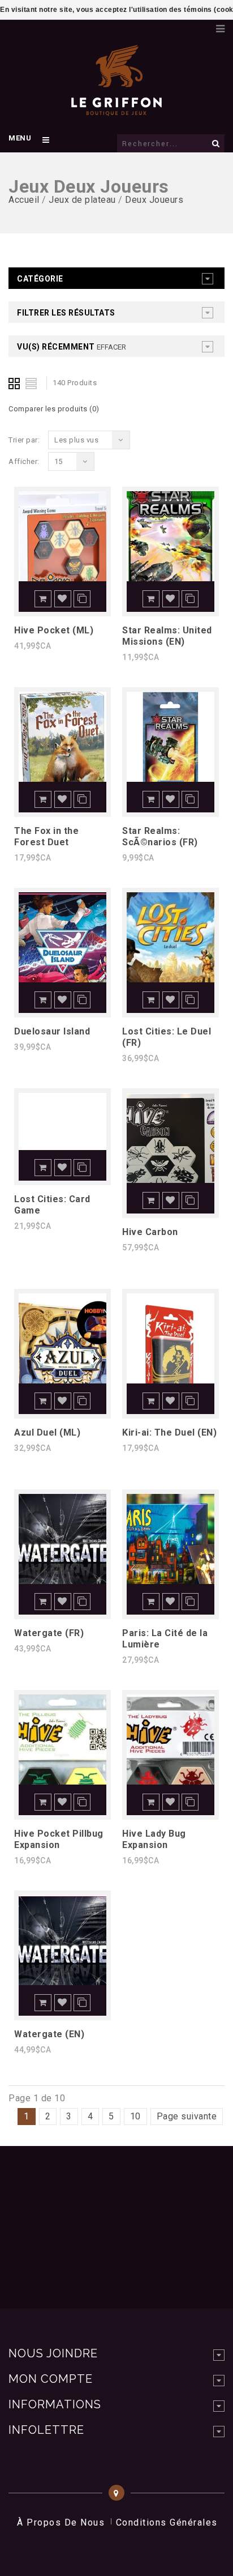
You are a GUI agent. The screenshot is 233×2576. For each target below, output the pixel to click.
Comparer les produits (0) (54, 409)
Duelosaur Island (52, 1031)
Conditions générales (167, 2522)
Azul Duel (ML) (47, 1432)
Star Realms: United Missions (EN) (167, 636)
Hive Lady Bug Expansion (154, 1839)
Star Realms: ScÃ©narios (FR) (160, 836)
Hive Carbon (150, 1232)
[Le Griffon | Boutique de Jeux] (116, 110)
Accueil (24, 200)
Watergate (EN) (49, 2034)
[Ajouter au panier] (43, 599)
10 (135, 2116)
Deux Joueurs (154, 200)
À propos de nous (61, 2522)
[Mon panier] (202, 25)
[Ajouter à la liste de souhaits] (63, 599)
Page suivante (187, 2116)
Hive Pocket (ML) (54, 630)
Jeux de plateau (82, 200)
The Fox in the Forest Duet (46, 836)
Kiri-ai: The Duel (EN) (169, 1432)
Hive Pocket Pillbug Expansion (59, 1839)
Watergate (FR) (49, 1633)
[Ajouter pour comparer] (82, 599)
